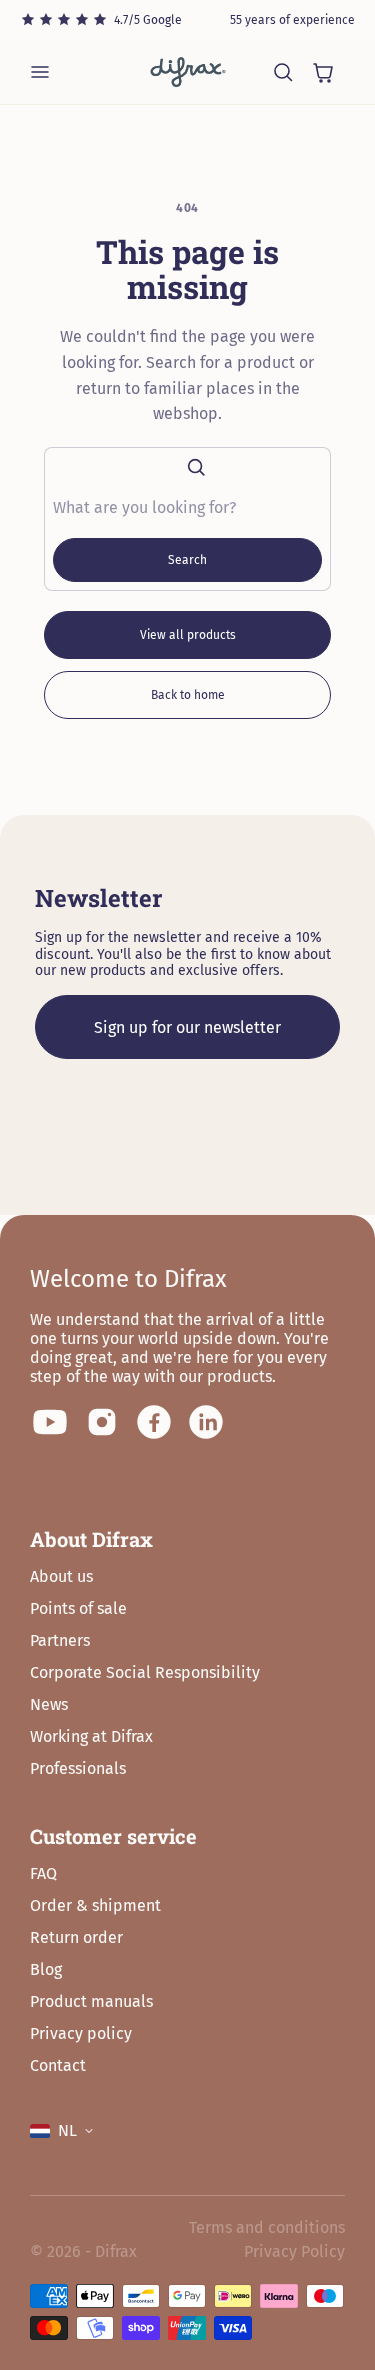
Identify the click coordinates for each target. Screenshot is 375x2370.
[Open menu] (40, 72)
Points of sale (78, 1608)
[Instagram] (102, 1422)
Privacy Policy (294, 2251)
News (49, 1704)
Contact (58, 2065)
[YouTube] (50, 1422)
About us (61, 1576)
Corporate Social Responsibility (145, 1672)
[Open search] (283, 72)
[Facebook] (154, 1422)
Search (187, 560)
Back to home (188, 695)
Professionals (78, 1768)
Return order (76, 1937)
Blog (46, 1969)
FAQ (43, 1873)
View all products (188, 635)
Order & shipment (95, 1905)
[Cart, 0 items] (323, 72)
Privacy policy (81, 2033)
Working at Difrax (91, 1736)
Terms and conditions (267, 2227)
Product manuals (91, 2001)
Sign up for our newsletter (187, 1027)
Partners (60, 1640)
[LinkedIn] (206, 1422)
